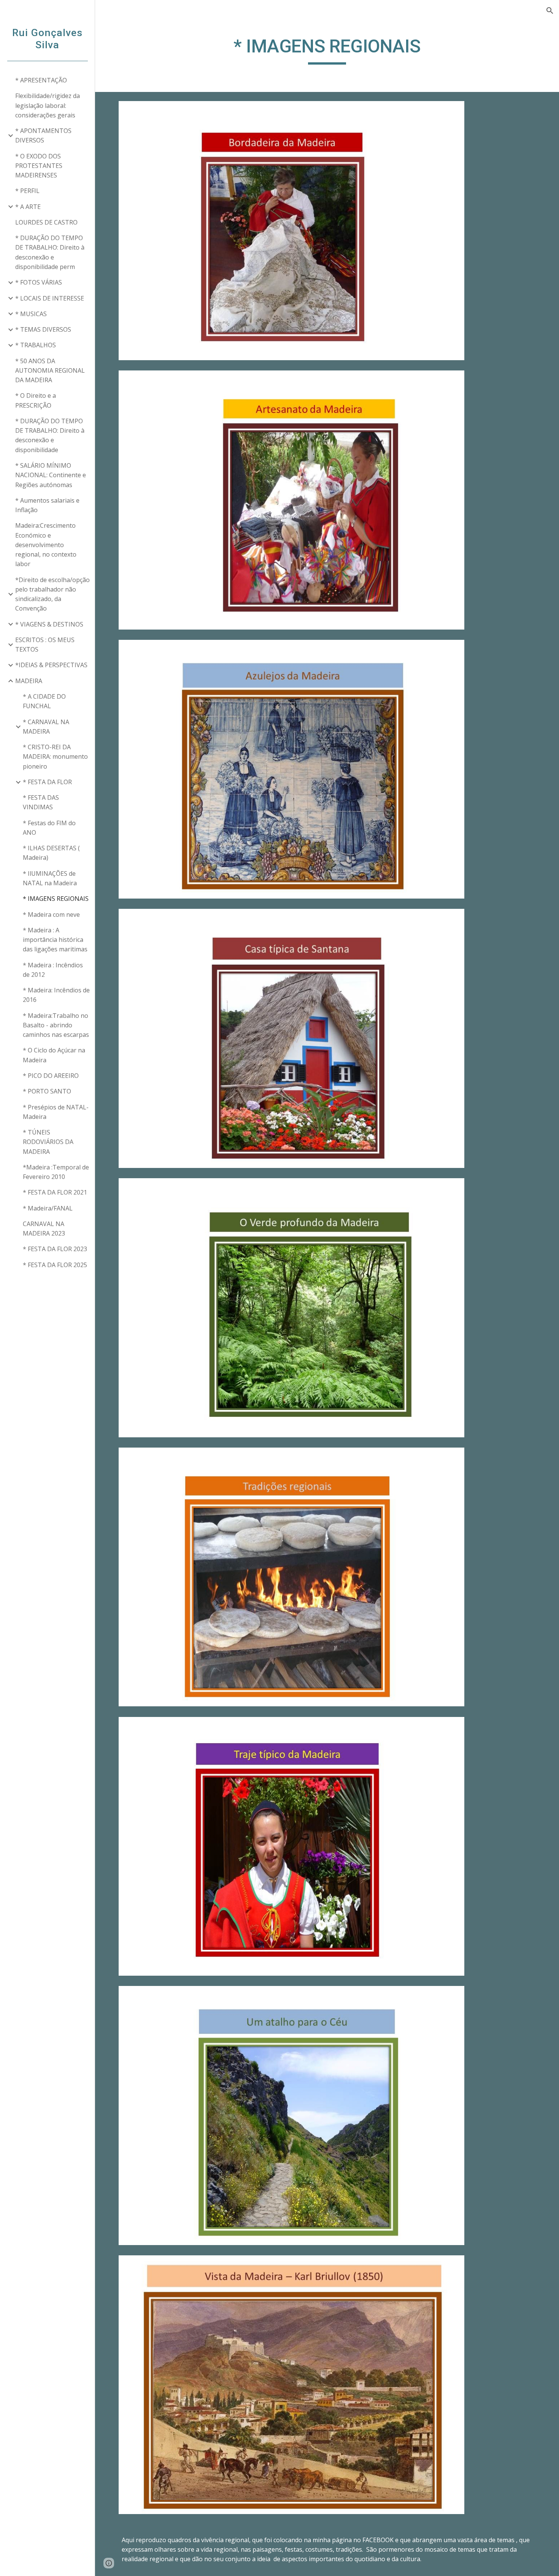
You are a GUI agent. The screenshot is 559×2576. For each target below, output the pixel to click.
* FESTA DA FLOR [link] (47, 782)
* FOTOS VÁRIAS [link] (39, 282)
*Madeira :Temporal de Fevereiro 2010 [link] (56, 1172)
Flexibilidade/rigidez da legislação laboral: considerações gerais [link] (48, 105)
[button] (550, 11)
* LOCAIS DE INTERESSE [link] (50, 298)
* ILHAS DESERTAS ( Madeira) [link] (51, 853)
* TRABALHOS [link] (36, 345)
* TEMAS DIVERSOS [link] (43, 329)
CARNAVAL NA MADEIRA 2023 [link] (44, 1229)
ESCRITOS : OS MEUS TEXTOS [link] (45, 645)
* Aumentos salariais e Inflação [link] (47, 505)
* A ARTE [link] (28, 207)
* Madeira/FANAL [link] (48, 1208)
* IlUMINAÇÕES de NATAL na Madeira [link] (50, 878)
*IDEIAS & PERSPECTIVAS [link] (51, 665)
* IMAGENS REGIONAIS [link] (56, 899)
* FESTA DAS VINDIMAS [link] (41, 802)
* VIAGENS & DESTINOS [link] (49, 624)
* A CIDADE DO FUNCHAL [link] (44, 701)
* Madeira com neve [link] (51, 915)
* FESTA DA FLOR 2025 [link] (55, 1265)
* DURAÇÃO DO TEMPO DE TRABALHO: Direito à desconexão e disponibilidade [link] (50, 435)
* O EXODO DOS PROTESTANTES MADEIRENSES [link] (39, 166)
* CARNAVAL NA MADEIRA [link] (46, 727)
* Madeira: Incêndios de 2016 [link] (56, 995)
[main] (327, 50)
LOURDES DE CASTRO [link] (46, 222)
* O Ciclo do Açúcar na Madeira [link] (54, 1055)
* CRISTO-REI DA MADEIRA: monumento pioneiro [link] (55, 757)
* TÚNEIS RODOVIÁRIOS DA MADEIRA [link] (48, 1142)
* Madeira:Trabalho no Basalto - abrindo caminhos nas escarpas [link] (56, 1025)
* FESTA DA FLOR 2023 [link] (55, 1249)
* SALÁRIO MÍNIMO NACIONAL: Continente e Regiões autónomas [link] (51, 475)
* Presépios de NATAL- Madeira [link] (56, 1112)
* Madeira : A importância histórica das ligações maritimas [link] (55, 940)
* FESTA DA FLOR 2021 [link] (55, 1192)
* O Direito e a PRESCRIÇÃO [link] (36, 400)
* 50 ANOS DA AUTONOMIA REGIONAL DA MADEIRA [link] (50, 371)
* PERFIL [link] (27, 191)
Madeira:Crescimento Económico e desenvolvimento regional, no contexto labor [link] (46, 545)
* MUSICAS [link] (31, 314)
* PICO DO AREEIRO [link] (51, 1076)
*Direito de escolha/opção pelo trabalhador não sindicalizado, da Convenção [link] (52, 594)
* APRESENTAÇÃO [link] (41, 80)
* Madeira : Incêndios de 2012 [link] (53, 970)
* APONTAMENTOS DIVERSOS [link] (43, 135)
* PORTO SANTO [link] (47, 1091)
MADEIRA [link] (29, 681)
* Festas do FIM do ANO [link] (49, 828)
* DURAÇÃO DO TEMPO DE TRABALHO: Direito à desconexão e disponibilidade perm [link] (50, 252)
